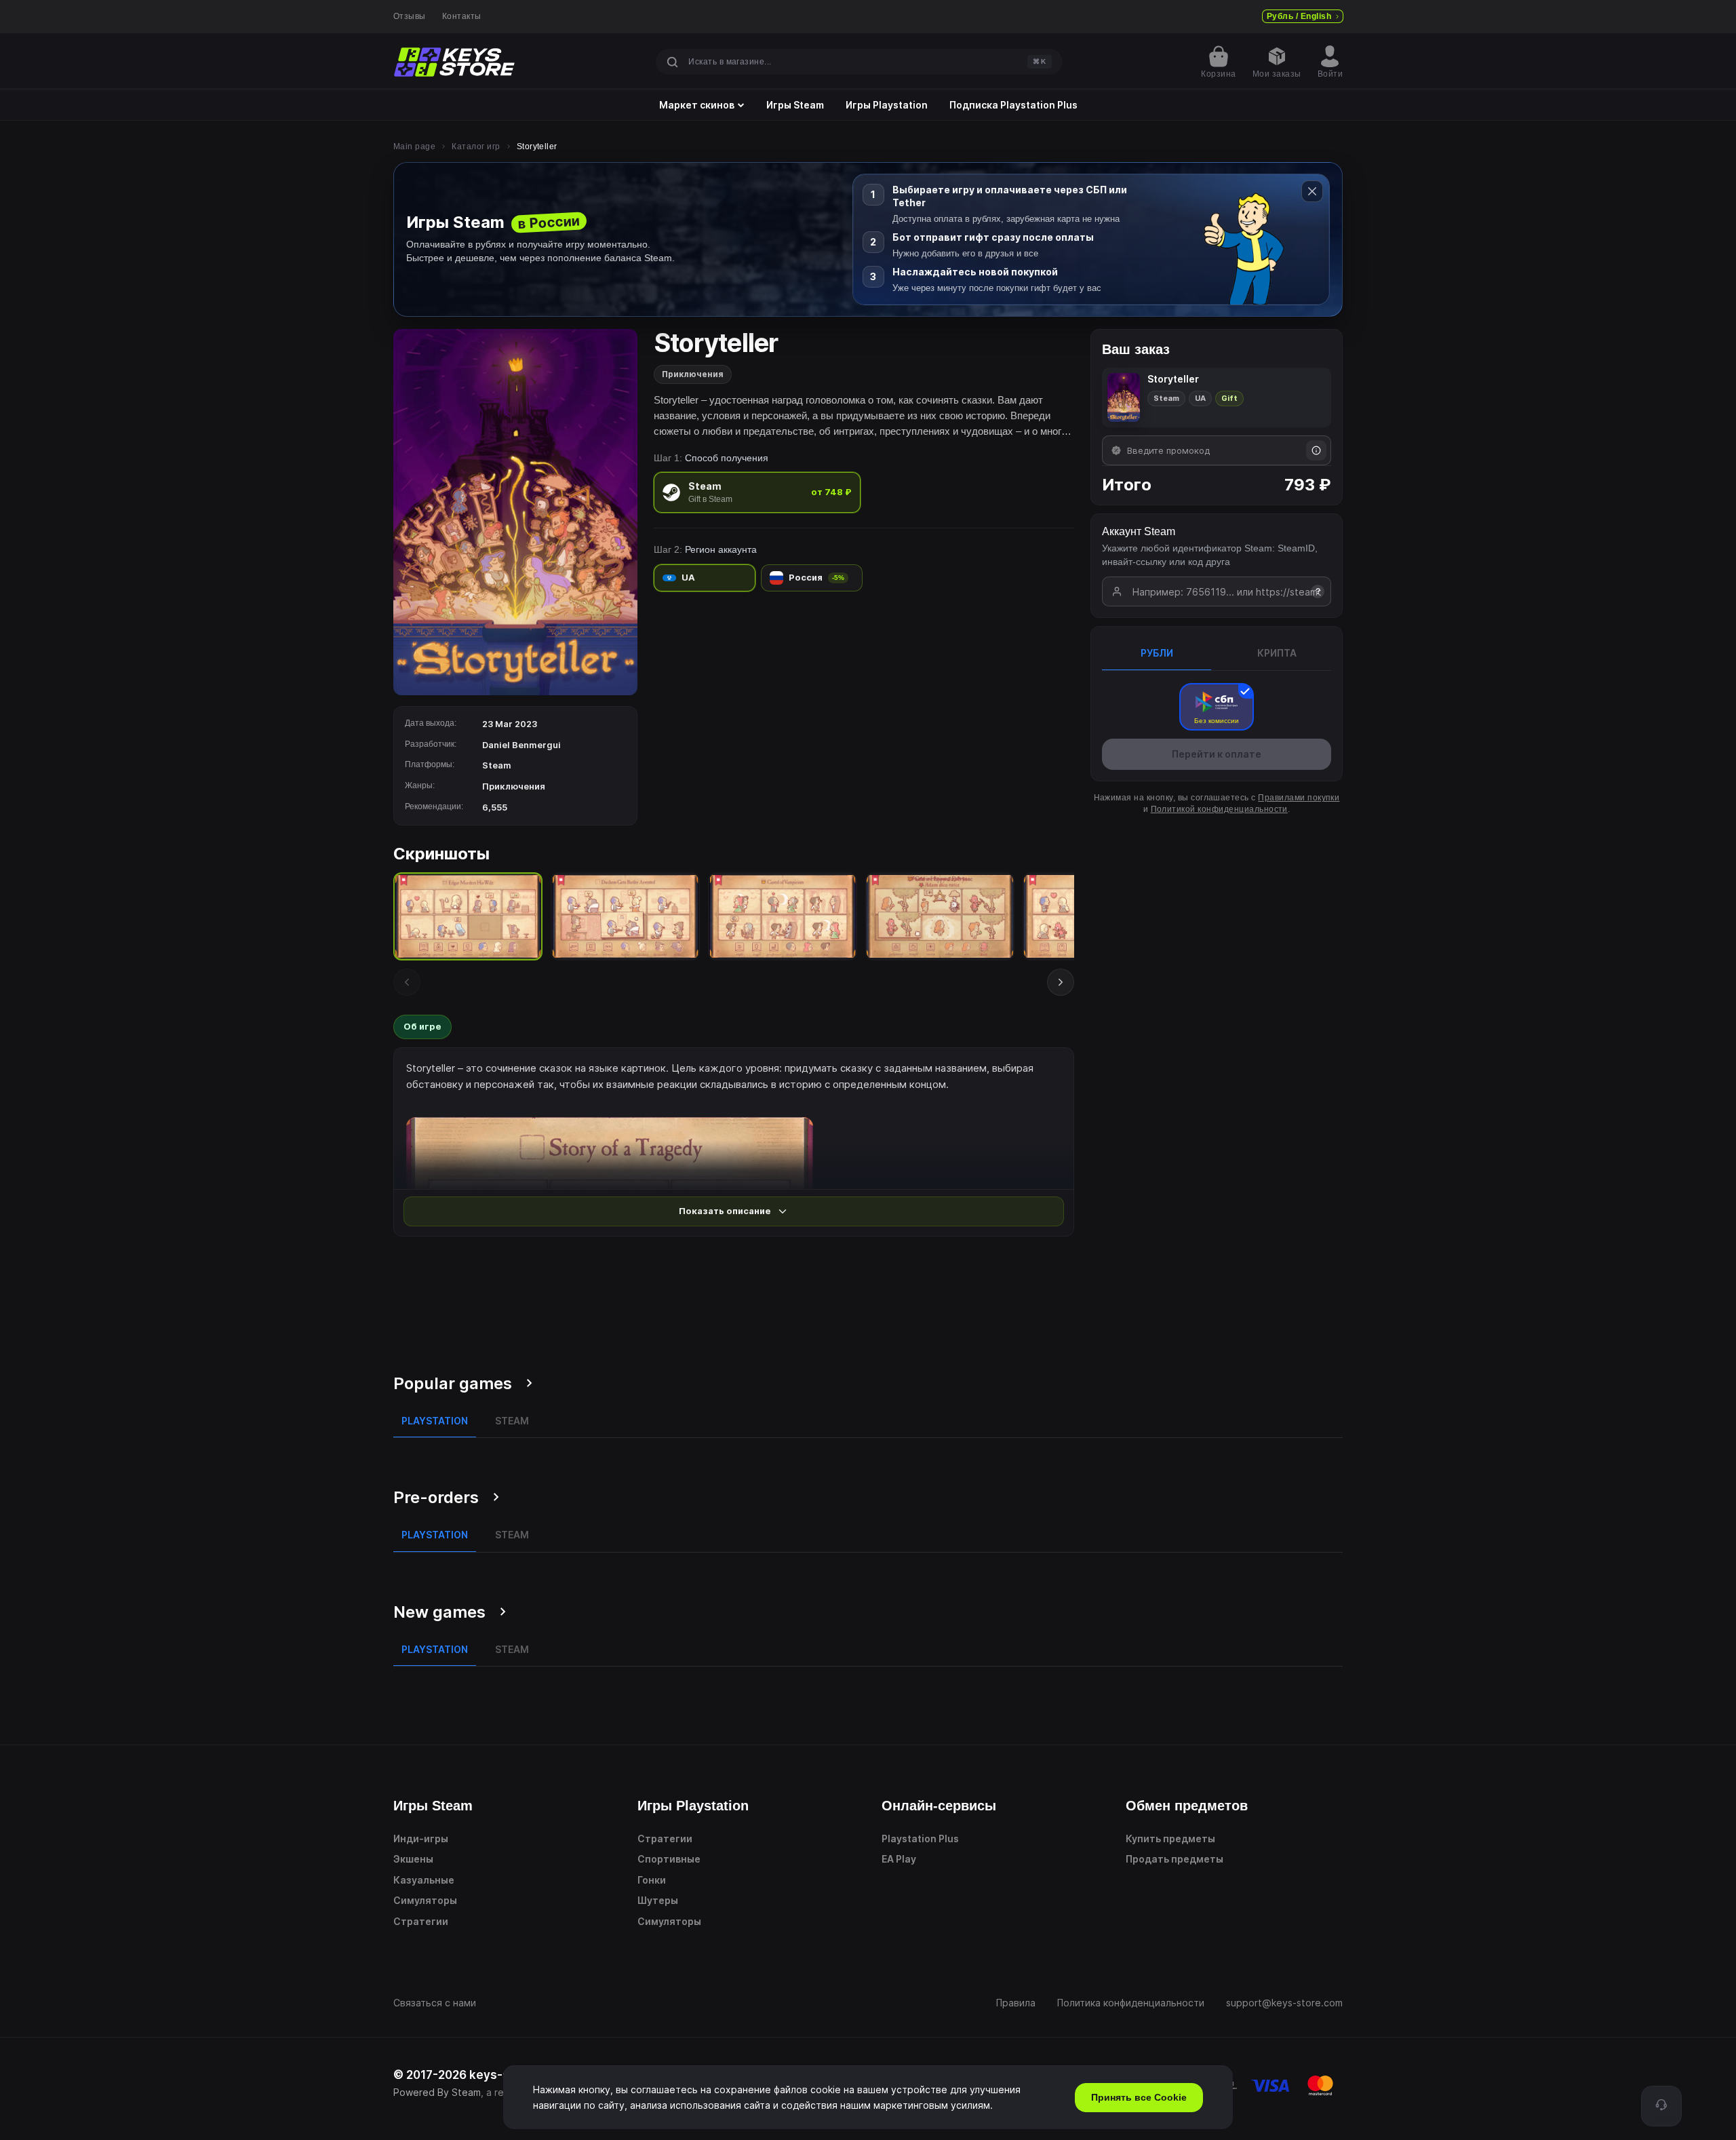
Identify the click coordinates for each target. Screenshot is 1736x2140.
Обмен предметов (1187, 1806)
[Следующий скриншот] (1061, 982)
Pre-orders (436, 1497)
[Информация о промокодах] (1316, 450)
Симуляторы (425, 1900)
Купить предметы (1170, 1839)
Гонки (652, 1880)
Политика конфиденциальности (1131, 2003)
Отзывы (410, 16)
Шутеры (658, 1900)
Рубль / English (1299, 16)
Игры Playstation (887, 105)
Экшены (413, 1859)
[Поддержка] (1661, 2106)
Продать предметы (1175, 1859)
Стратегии (421, 1921)
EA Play (899, 1859)
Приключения (693, 374)
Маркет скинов (697, 105)
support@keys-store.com (1284, 2003)
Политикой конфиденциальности (1219, 809)
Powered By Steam (437, 2092)
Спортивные (669, 1859)
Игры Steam (795, 105)
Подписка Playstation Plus (1013, 105)
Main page (414, 147)
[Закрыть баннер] (1312, 191)
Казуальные (424, 1880)
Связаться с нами (435, 2003)
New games (439, 1612)
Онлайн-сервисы (939, 1806)
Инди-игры (421, 1839)
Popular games (453, 1383)
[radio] (757, 492)
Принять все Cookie (1139, 2097)
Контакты (462, 16)
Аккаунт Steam (1139, 531)
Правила (1016, 2003)
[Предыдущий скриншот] (407, 982)
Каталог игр (476, 147)
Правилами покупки (1299, 798)
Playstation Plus (920, 1839)
